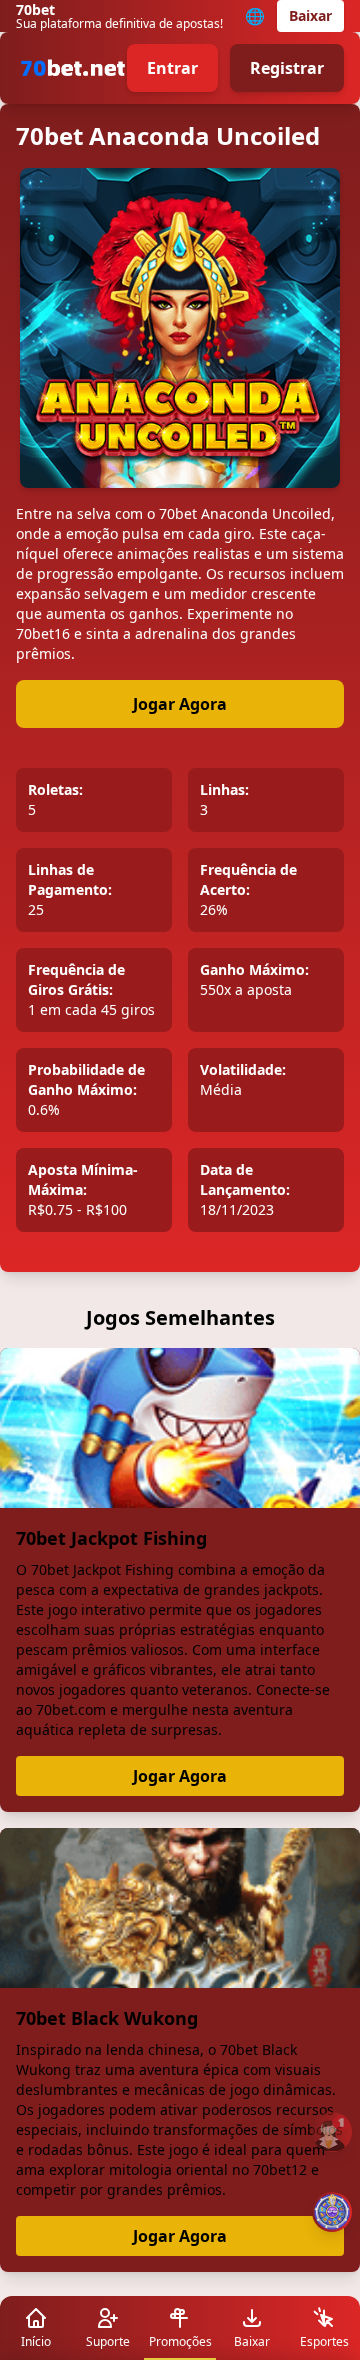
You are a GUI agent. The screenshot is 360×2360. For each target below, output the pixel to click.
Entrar (172, 68)
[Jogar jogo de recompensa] (332, 2212)
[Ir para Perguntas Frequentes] (332, 2132)
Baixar (310, 15)
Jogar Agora (180, 704)
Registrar (287, 68)
